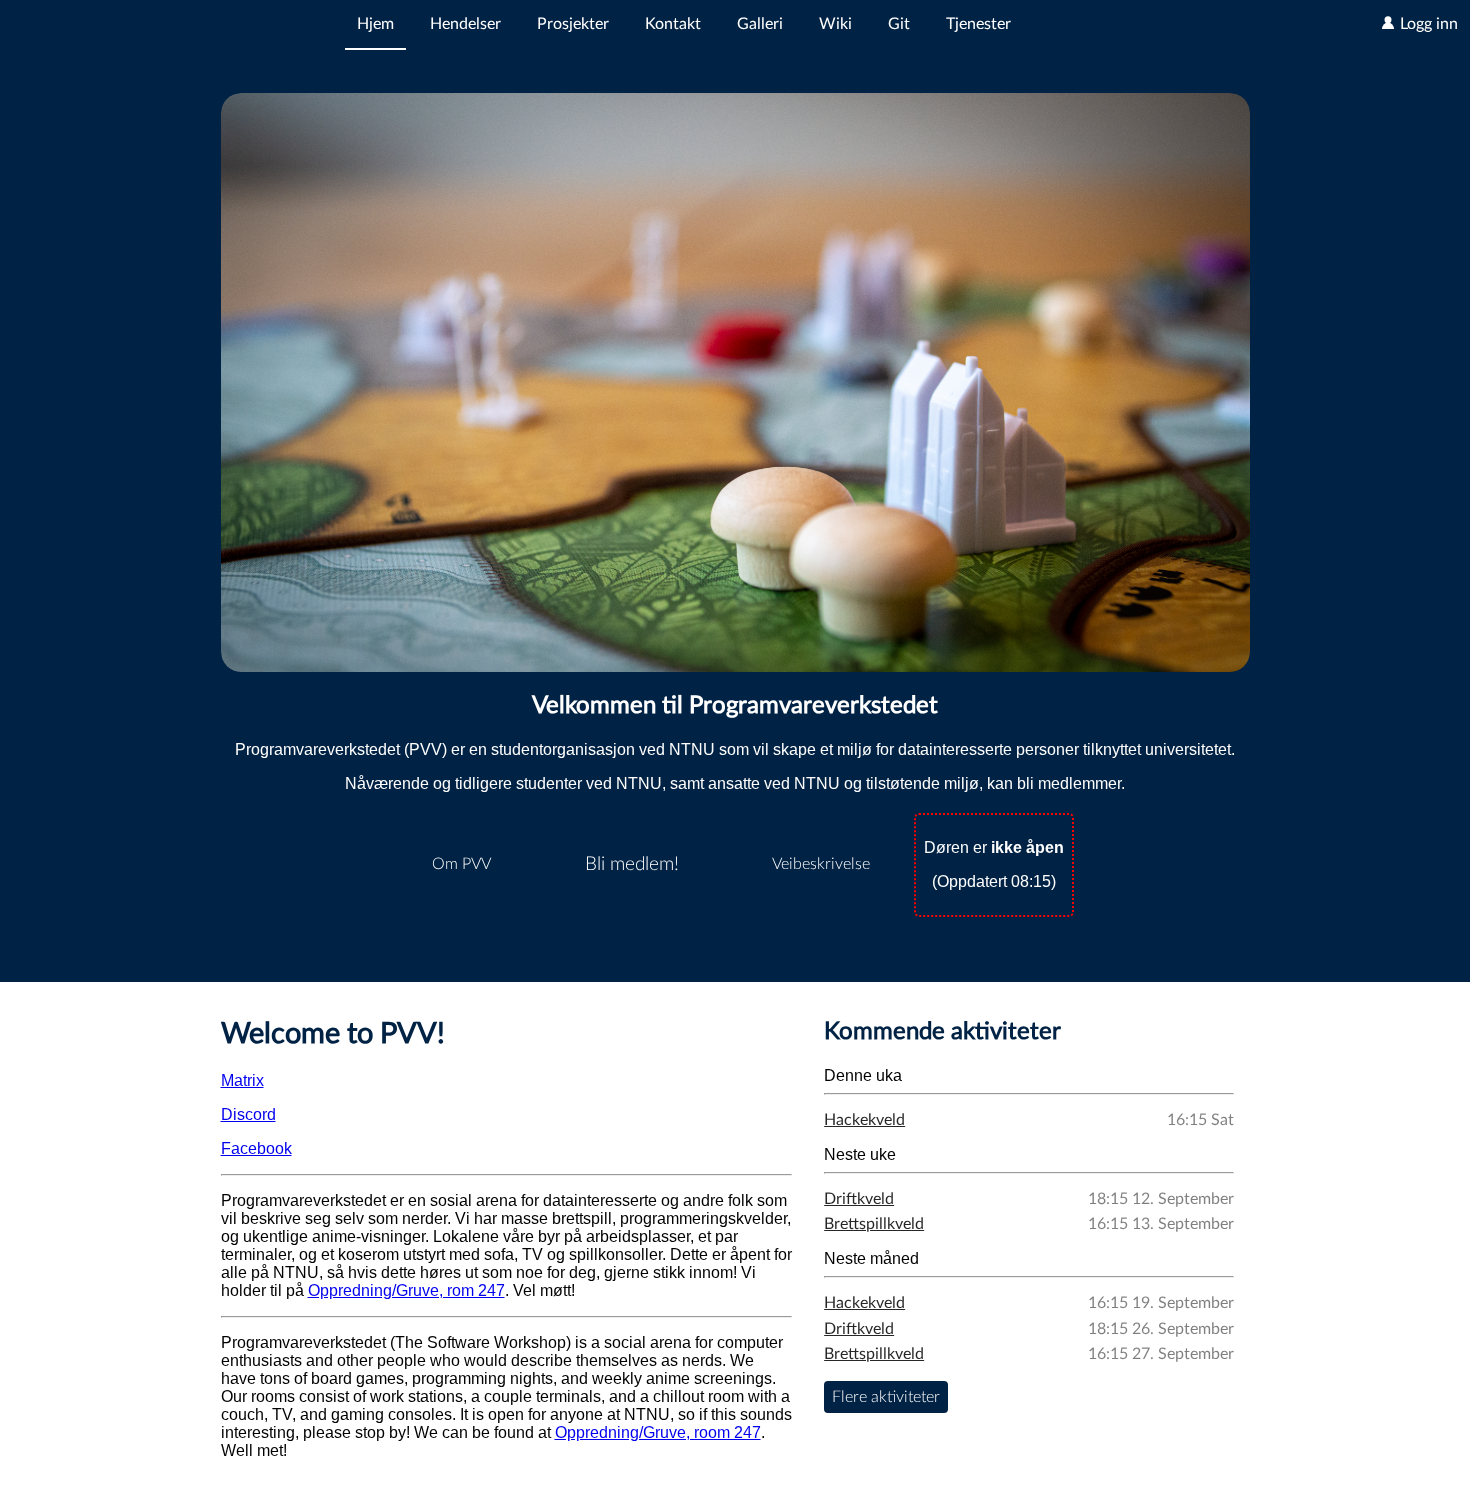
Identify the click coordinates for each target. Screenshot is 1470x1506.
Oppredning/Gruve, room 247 (658, 1432)
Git (899, 24)
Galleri (760, 24)
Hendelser (465, 24)
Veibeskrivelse (821, 864)
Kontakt (673, 24)
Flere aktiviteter (886, 1397)
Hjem (375, 24)
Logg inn (1427, 24)
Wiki (835, 24)
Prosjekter (573, 24)
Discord (248, 1114)
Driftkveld (859, 1199)
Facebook (256, 1148)
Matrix (242, 1080)
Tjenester (978, 24)
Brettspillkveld (874, 1224)
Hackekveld (864, 1120)
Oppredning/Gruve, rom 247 (406, 1290)
